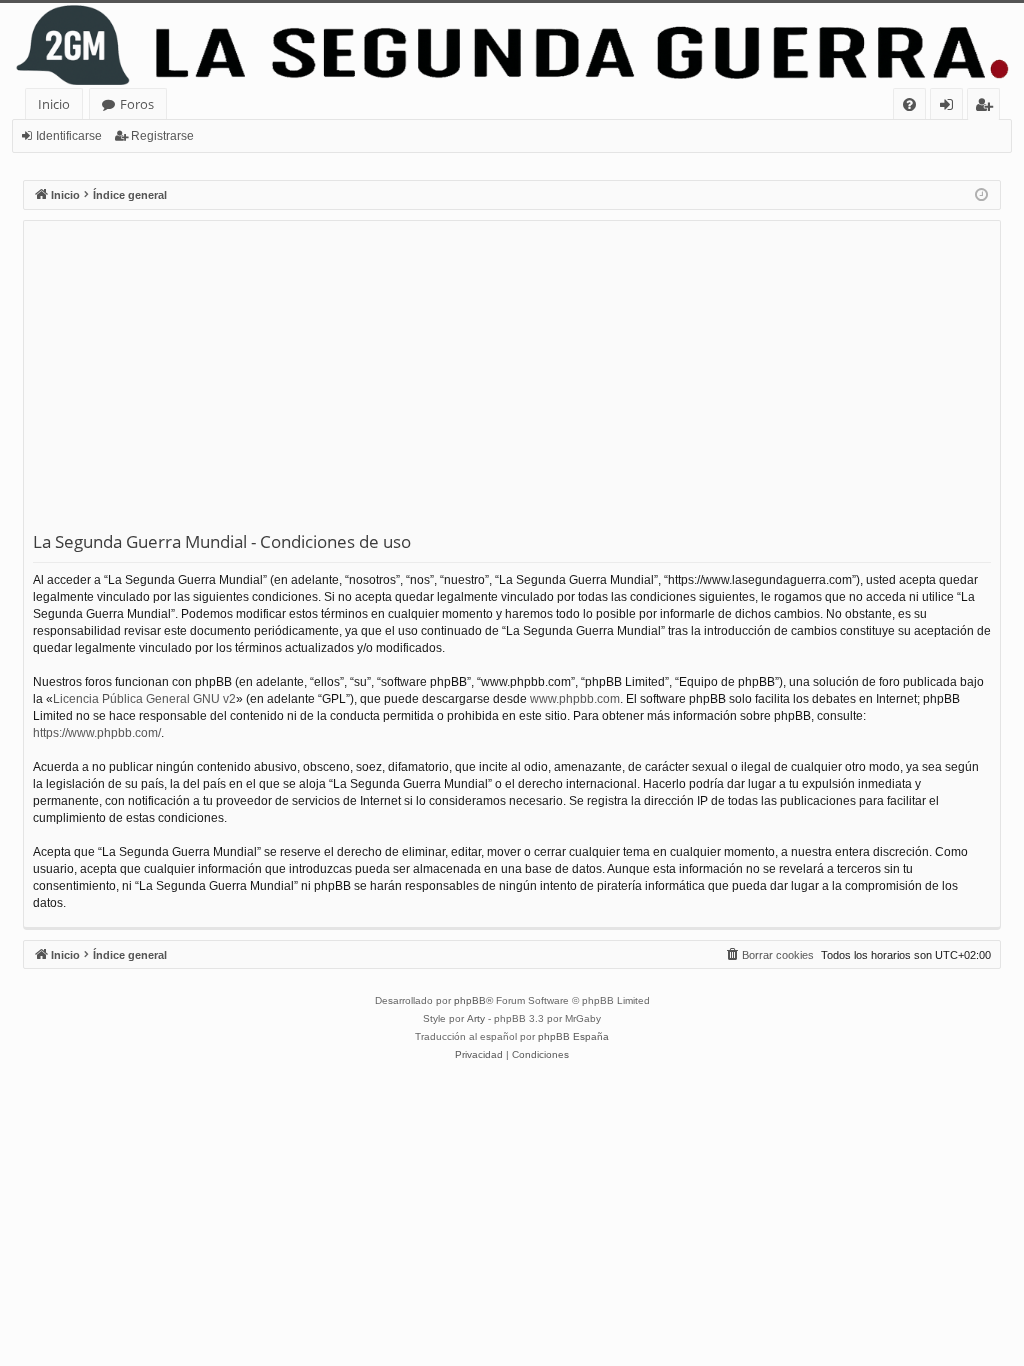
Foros (137, 104)
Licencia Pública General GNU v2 (144, 699)
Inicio (54, 104)
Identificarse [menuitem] (950, 107)
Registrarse (162, 136)
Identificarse (69, 136)
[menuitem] (909, 104)
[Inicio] (512, 45)
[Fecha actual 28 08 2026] (981, 195)
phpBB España (573, 1036)
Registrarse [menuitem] (988, 107)
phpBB (470, 1000)
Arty (476, 1018)
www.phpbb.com (575, 699)
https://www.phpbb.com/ (97, 733)
